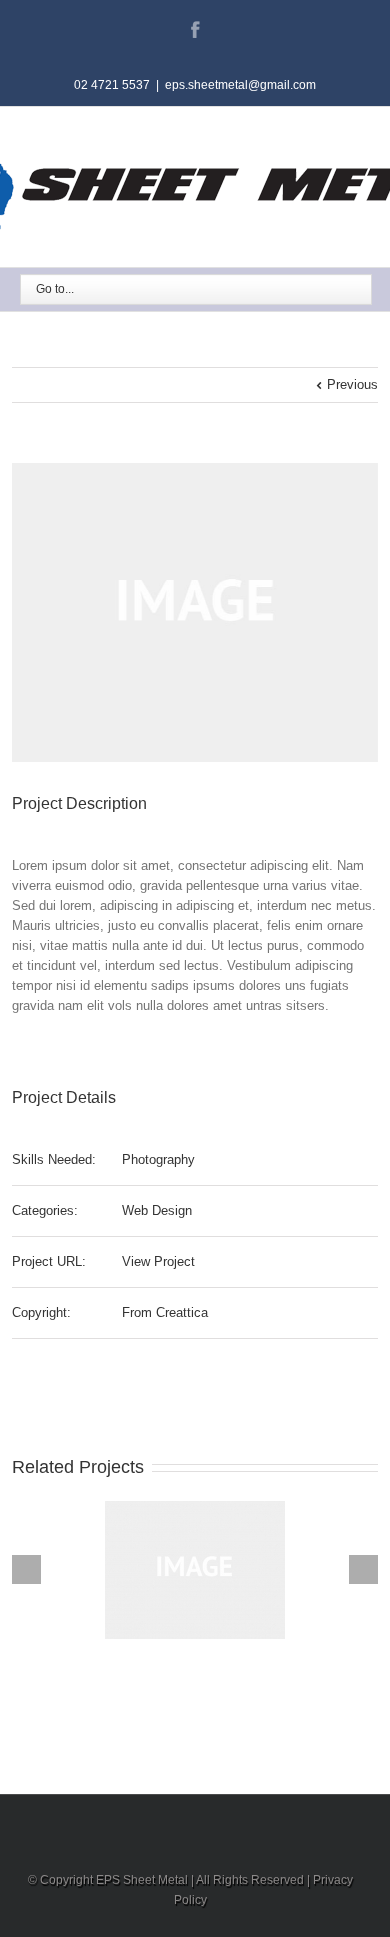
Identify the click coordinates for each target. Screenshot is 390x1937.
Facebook (195, 29)
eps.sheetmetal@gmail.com (240, 85)
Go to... (55, 289)
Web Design (157, 1210)
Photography (158, 1159)
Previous (352, 384)
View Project (158, 1261)
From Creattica (165, 1312)
